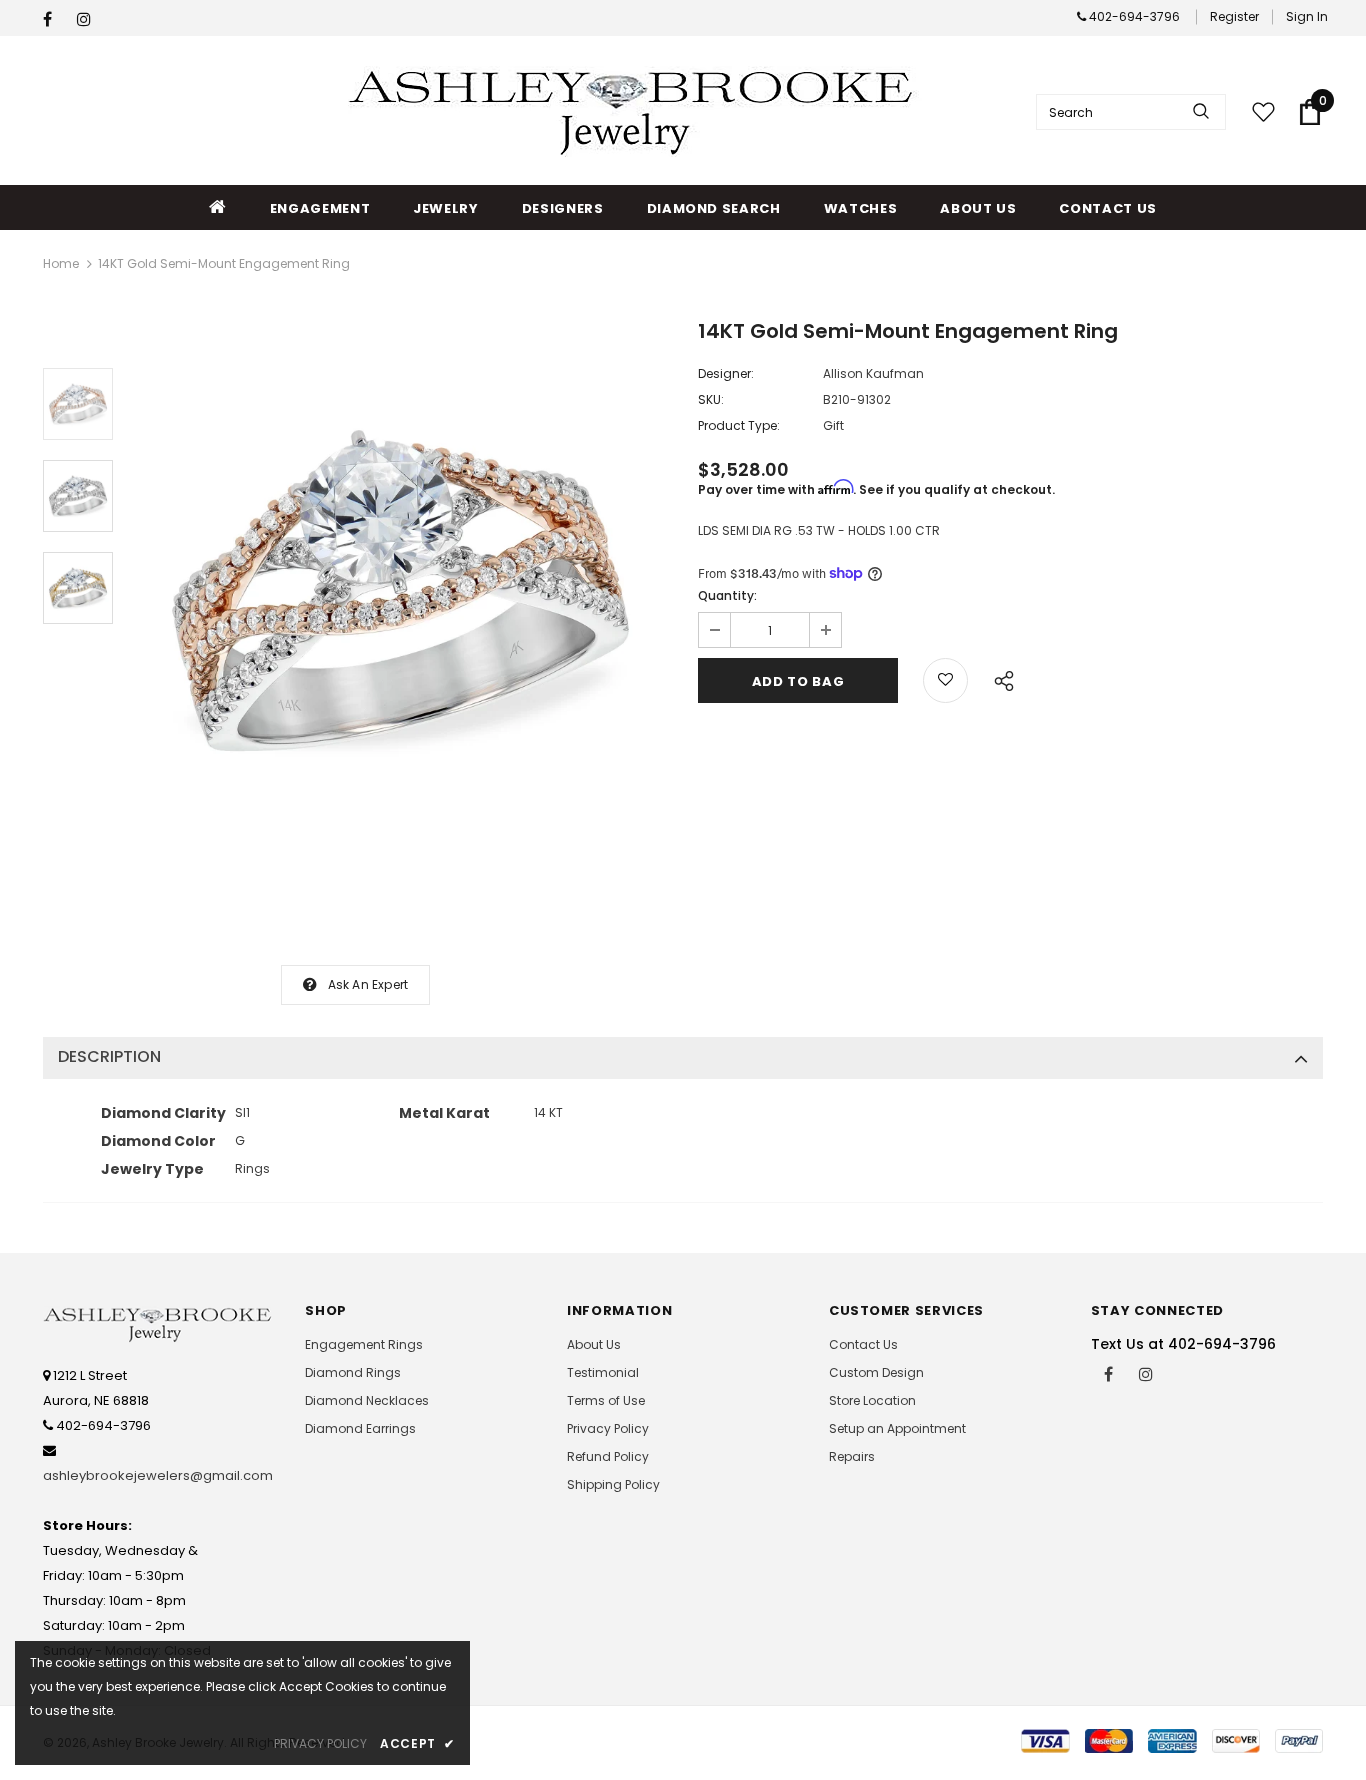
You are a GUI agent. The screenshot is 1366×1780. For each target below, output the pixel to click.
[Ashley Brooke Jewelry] (635, 111)
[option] (400, 590)
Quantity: (727, 595)
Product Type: (739, 425)
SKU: (711, 399)
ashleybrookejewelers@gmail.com (158, 1475)
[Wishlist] (945, 680)
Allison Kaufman (873, 373)
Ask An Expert (368, 984)
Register (1234, 16)
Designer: (726, 373)
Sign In (1307, 16)
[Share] (998, 678)
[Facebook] (55, 19)
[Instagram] (89, 19)
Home (61, 263)
